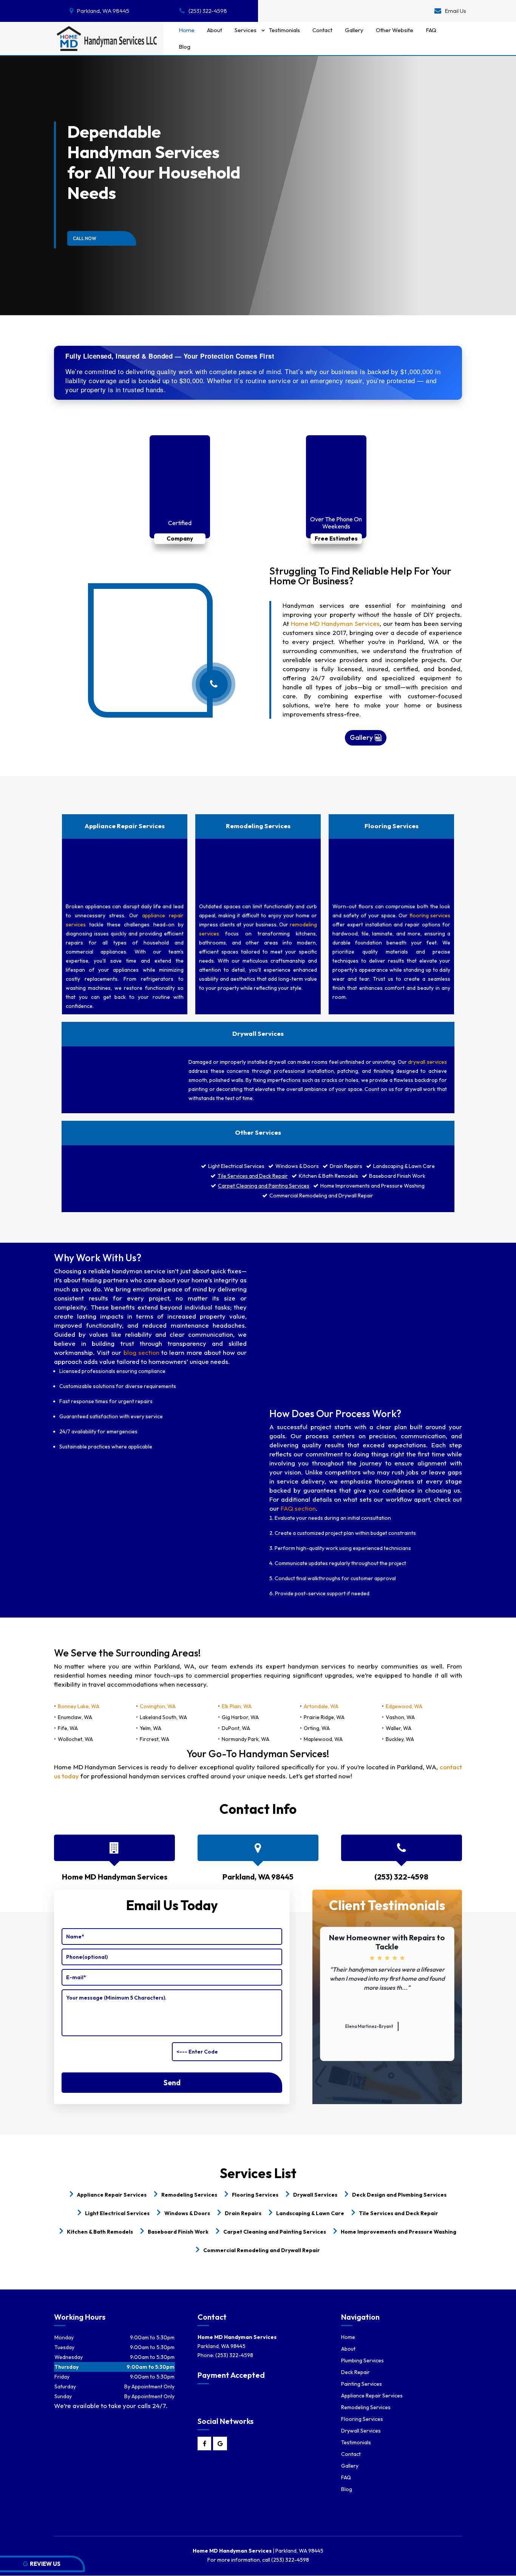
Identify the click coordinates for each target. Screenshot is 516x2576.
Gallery (354, 30)
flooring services (430, 915)
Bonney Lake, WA (79, 1706)
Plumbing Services (362, 2360)
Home (187, 30)
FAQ (431, 30)
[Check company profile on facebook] (205, 2444)
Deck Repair (355, 2372)
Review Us (45, 2564)
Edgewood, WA (404, 1706)
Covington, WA (158, 1706)
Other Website (395, 30)
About (215, 30)
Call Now (85, 238)
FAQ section (298, 1508)
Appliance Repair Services (372, 2396)
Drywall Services (361, 2431)
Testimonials (284, 30)
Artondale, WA (321, 1706)
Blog (185, 47)
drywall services (427, 1062)
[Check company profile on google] (220, 2444)
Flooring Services (362, 2419)
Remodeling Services (366, 2407)
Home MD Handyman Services (335, 623)
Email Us (456, 11)
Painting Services (362, 2384)
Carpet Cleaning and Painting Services (264, 1186)
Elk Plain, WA (237, 1706)
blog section (141, 1352)
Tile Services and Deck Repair (253, 1176)
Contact (322, 30)
